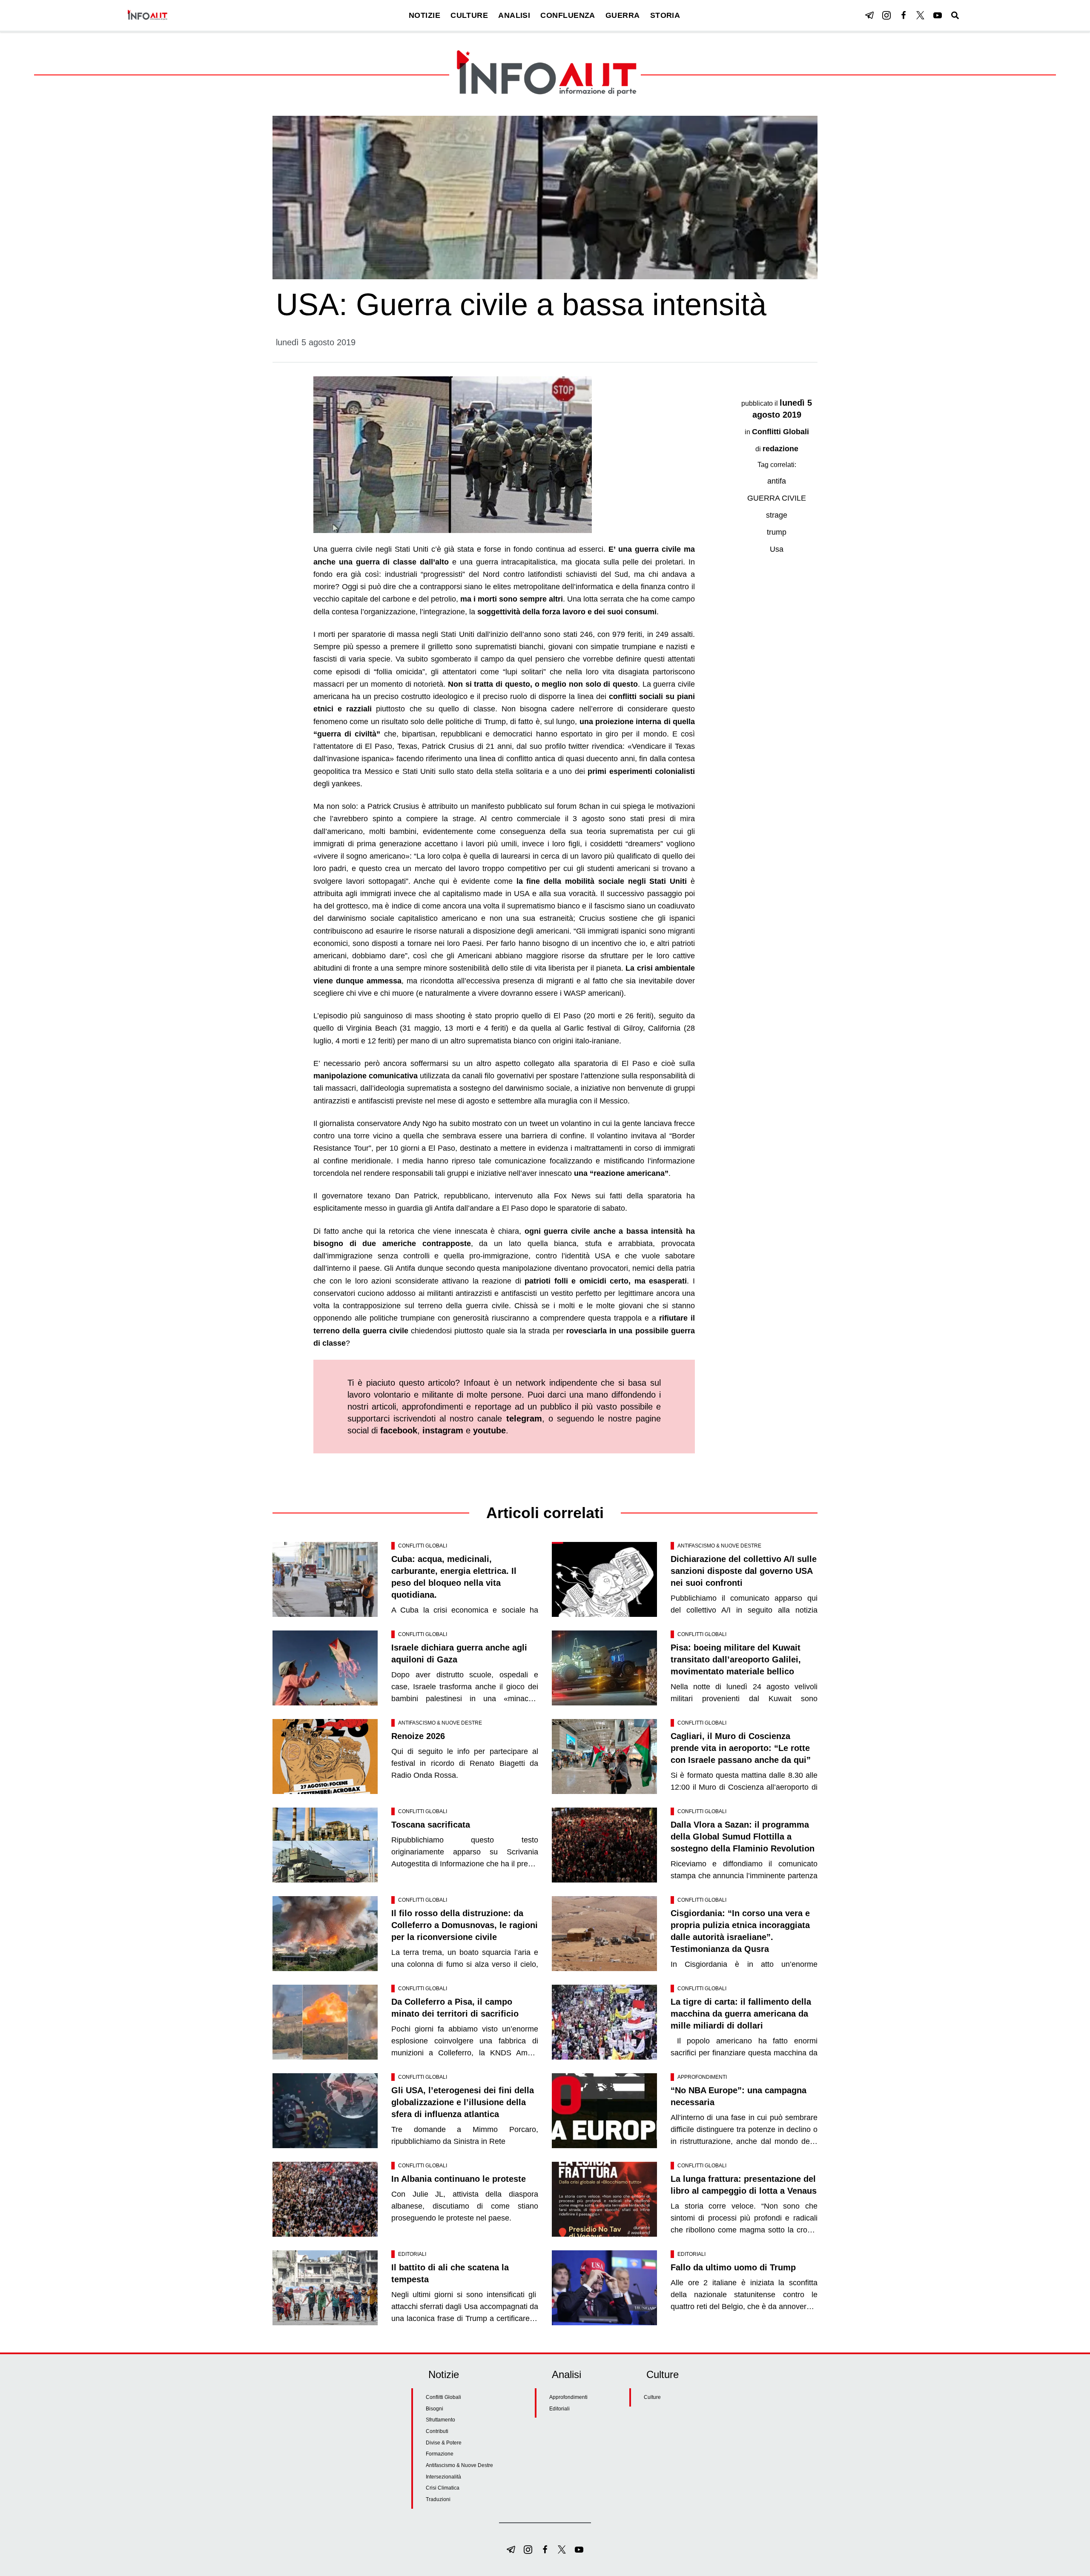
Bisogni (435, 2409)
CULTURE (469, 15)
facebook (399, 1430)
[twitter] (921, 15)
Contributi (437, 2431)
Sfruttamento (440, 2420)
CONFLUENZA (568, 15)
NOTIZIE (425, 15)
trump (777, 532)
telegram (524, 1418)
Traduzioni (438, 2499)
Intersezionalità (443, 2477)
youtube (489, 1430)
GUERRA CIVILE (777, 498)
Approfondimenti (702, 2077)
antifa (777, 481)
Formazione (440, 2454)
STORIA (665, 15)
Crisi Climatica (443, 2488)
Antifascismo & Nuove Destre (719, 1546)
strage (777, 515)
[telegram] (869, 15)
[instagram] (886, 15)
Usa (777, 549)
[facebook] (904, 15)
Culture (652, 2397)
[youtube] (938, 15)
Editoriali (412, 2254)
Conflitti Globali (780, 432)
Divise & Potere (444, 2443)
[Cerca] (955, 15)
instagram (443, 1430)
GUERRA (623, 15)
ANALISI (514, 15)
